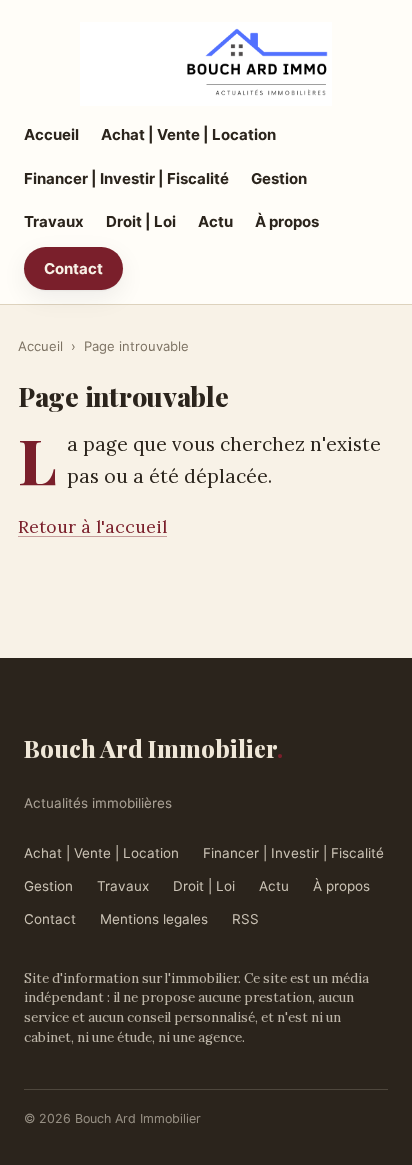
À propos (287, 221)
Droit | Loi (141, 221)
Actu (215, 221)
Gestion (279, 178)
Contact (73, 268)
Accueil (51, 134)
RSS (245, 919)
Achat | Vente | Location (188, 134)
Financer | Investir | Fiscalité (126, 178)
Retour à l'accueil (92, 526)
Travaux (54, 221)
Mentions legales (154, 919)
